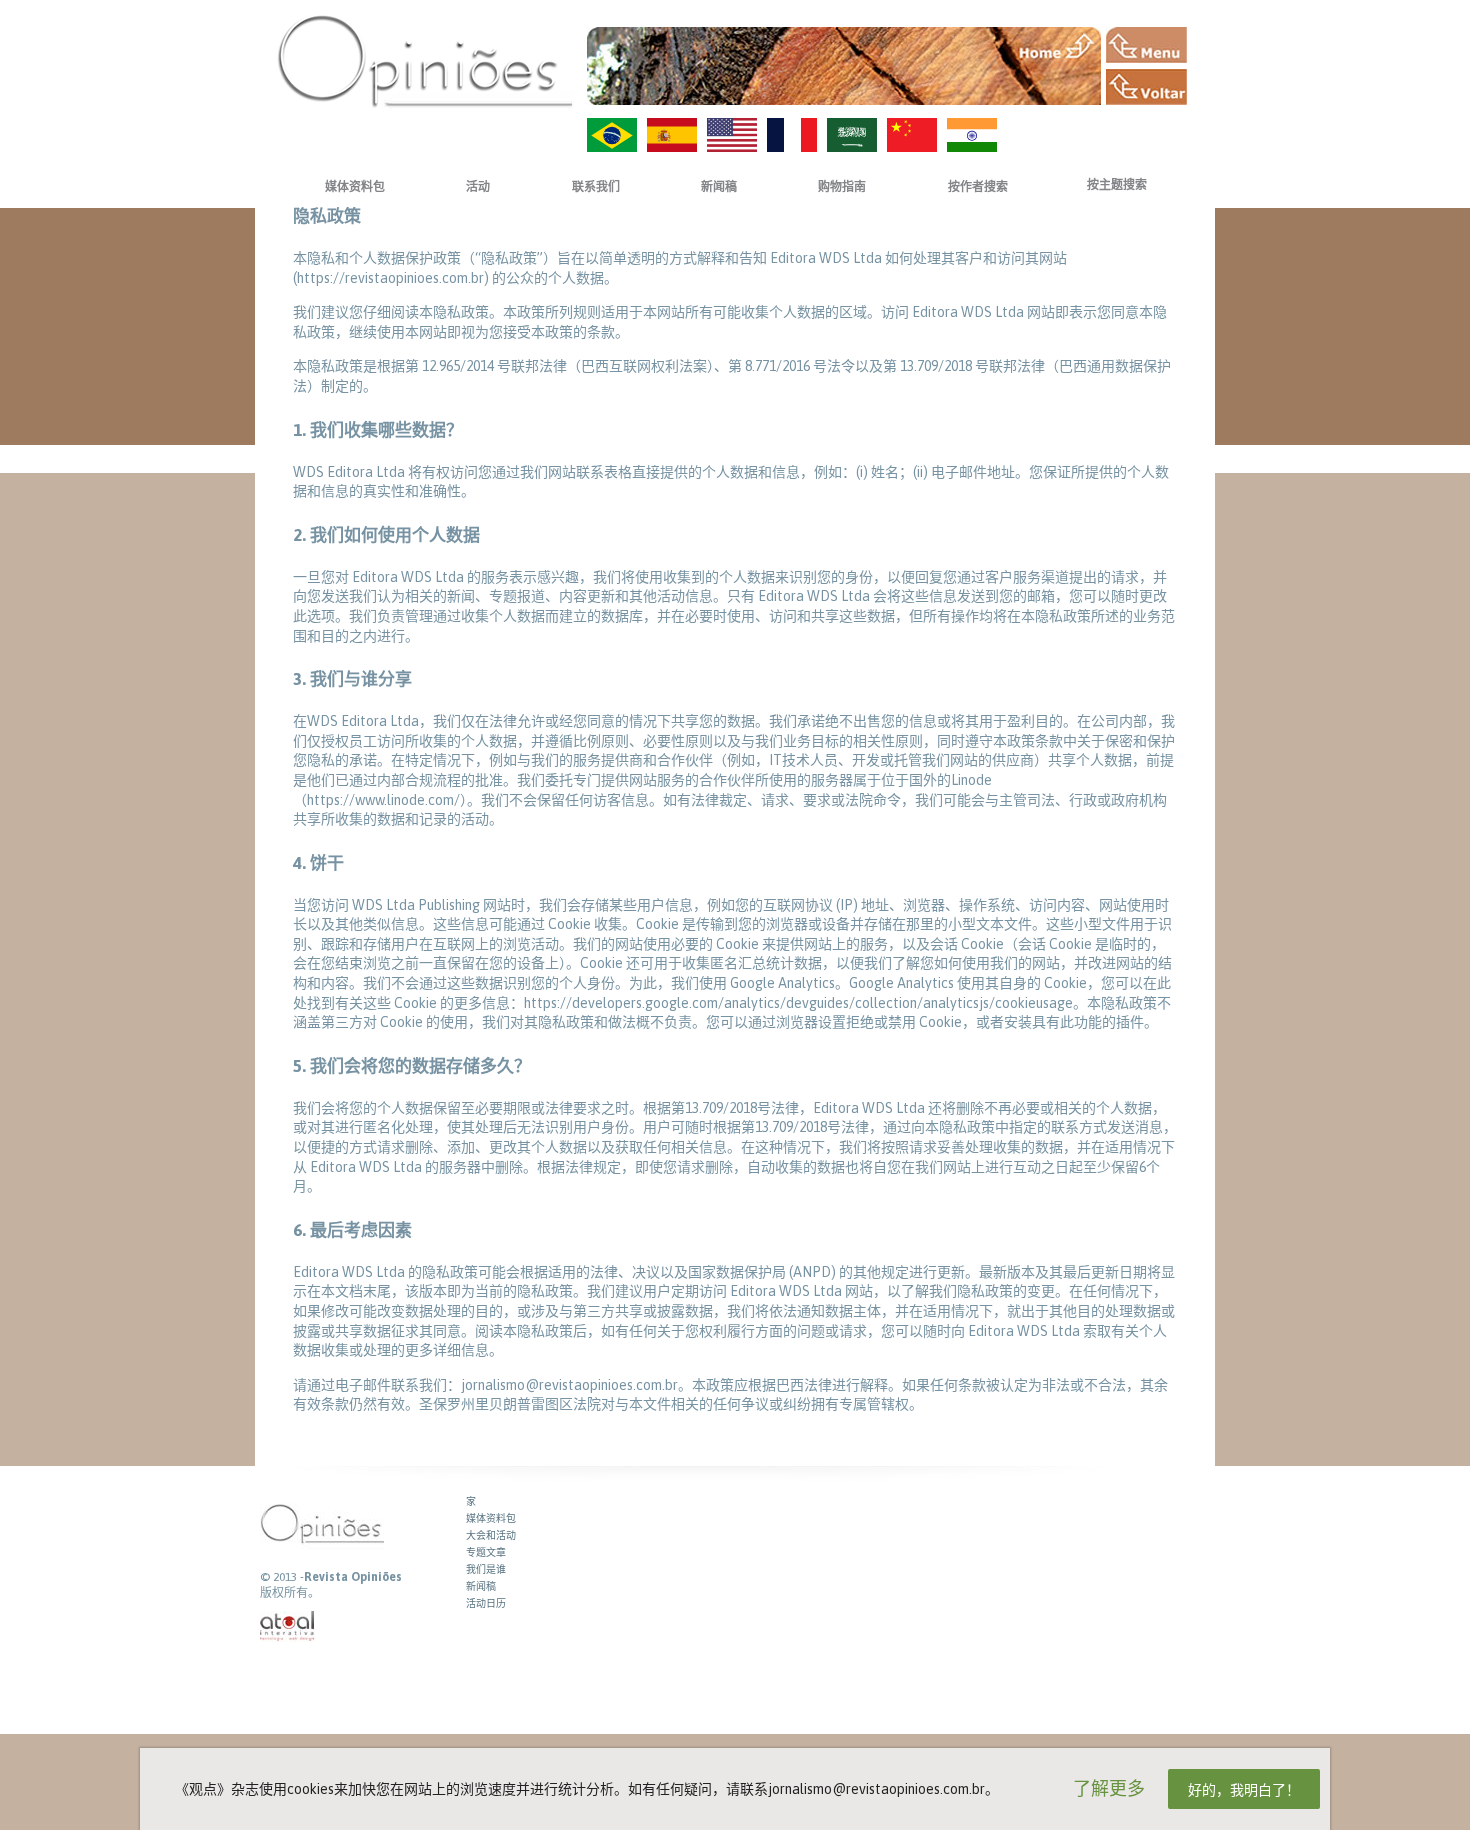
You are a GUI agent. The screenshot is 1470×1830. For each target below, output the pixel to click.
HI (972, 135)
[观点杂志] (425, 60)
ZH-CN (912, 135)
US (732, 135)
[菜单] (1146, 45)
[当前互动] (288, 1626)
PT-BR (612, 135)
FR (792, 135)
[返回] (1146, 87)
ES (672, 135)
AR (852, 135)
